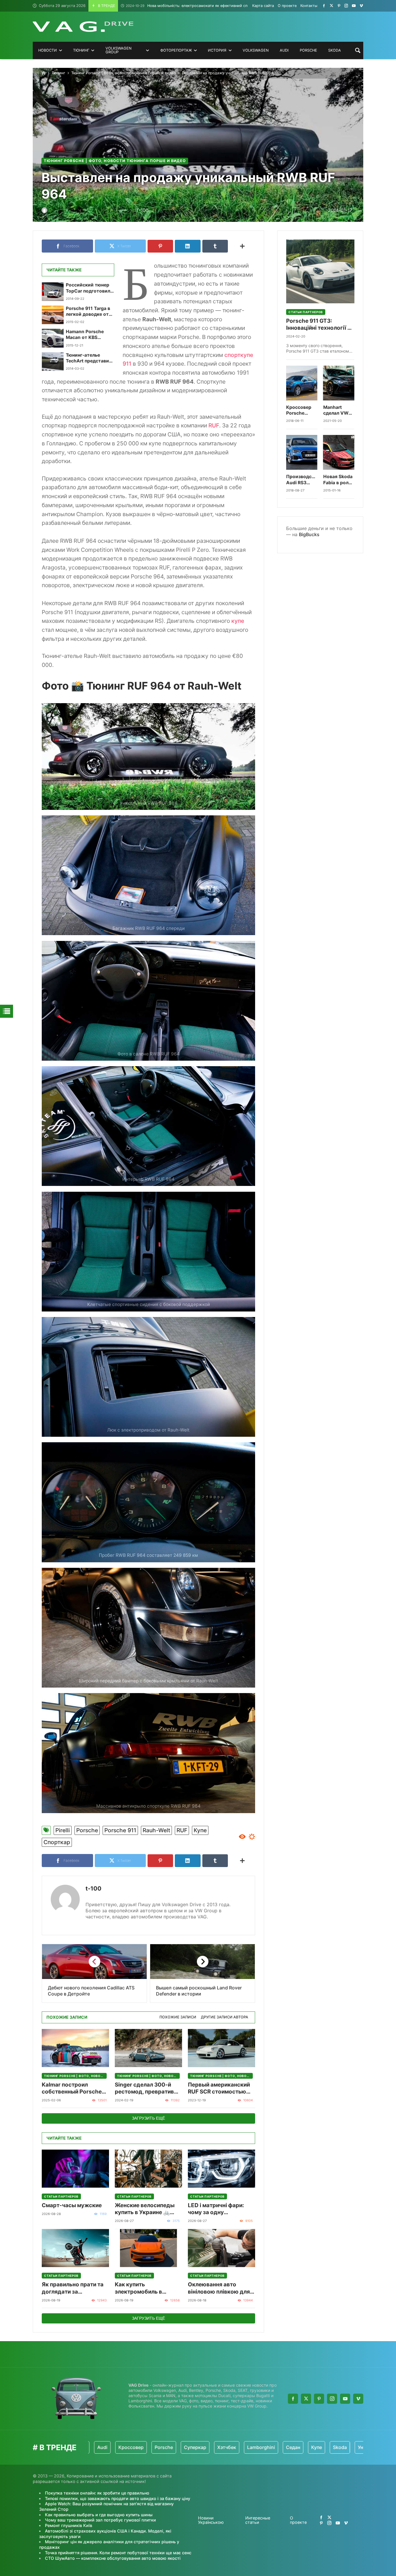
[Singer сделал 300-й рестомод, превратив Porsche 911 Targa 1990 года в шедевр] (148, 2048)
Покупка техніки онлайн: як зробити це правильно (97, 2493)
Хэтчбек (161, 2447)
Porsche (87, 1830)
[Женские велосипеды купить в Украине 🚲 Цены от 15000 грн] (148, 2169)
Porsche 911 (120, 1830)
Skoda (275, 2447)
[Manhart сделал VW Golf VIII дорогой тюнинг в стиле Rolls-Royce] (339, 383)
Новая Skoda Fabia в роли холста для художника (338, 480)
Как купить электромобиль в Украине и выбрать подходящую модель (144, 2288)
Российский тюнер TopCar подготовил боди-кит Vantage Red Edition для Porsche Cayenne (88, 288)
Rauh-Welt (156, 1830)
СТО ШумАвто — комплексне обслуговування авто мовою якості (113, 2558)
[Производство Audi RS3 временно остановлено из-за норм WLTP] (302, 452)
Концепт (337, 2447)
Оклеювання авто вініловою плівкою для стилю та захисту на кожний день (219, 2288)
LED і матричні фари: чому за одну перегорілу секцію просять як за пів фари (219, 2209)
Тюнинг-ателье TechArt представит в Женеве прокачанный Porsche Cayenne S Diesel (89, 358)
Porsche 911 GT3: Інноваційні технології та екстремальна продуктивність (320, 325)
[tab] (178, 2017)
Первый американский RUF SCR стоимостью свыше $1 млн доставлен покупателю (220, 2088)
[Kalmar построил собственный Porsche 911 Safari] (75, 2048)
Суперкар (130, 2447)
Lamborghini (196, 2447)
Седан (228, 2447)
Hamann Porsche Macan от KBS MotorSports (85, 335)
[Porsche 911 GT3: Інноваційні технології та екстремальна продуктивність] (320, 271)
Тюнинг (58, 73)
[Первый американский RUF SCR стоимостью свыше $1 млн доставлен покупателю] (221, 2048)
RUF (214, 425)
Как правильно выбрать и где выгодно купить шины (99, 2515)
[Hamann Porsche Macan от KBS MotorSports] (53, 338)
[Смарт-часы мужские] (75, 2169)
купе (238, 621)
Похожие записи (178, 2017)
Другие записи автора (225, 2017)
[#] (324, 6)
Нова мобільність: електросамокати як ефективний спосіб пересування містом (209, 6)
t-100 (93, 1889)
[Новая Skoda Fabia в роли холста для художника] (339, 452)
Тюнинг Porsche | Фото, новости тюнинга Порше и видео (124, 73)
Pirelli (63, 1830)
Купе (200, 1830)
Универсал (305, 2447)
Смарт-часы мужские (72, 2205)
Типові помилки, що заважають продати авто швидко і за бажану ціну (118, 2498)
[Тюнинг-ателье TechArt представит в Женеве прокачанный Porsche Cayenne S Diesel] (53, 362)
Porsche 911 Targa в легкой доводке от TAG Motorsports (88, 312)
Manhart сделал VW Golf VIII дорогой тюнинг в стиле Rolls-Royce (337, 410)
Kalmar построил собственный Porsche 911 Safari (72, 2088)
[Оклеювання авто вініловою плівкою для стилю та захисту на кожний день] (221, 2248)
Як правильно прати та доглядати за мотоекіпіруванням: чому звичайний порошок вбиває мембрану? (73, 2288)
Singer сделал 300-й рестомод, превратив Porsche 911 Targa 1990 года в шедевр (147, 2088)
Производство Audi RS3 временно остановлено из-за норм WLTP (302, 480)
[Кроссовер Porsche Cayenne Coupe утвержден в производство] (302, 383)
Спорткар (57, 1842)
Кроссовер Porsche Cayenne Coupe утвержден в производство (302, 410)
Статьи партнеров (61, 2196)
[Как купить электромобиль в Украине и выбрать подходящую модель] (148, 2248)
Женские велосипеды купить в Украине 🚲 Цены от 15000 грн (145, 2209)
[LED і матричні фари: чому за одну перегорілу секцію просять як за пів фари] (221, 2169)
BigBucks (309, 534)
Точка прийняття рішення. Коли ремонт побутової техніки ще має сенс (118, 2553)
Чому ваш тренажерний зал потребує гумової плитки (100, 2520)
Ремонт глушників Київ (69, 2525)
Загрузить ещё (148, 2118)
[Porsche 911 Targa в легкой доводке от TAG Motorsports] (53, 315)
